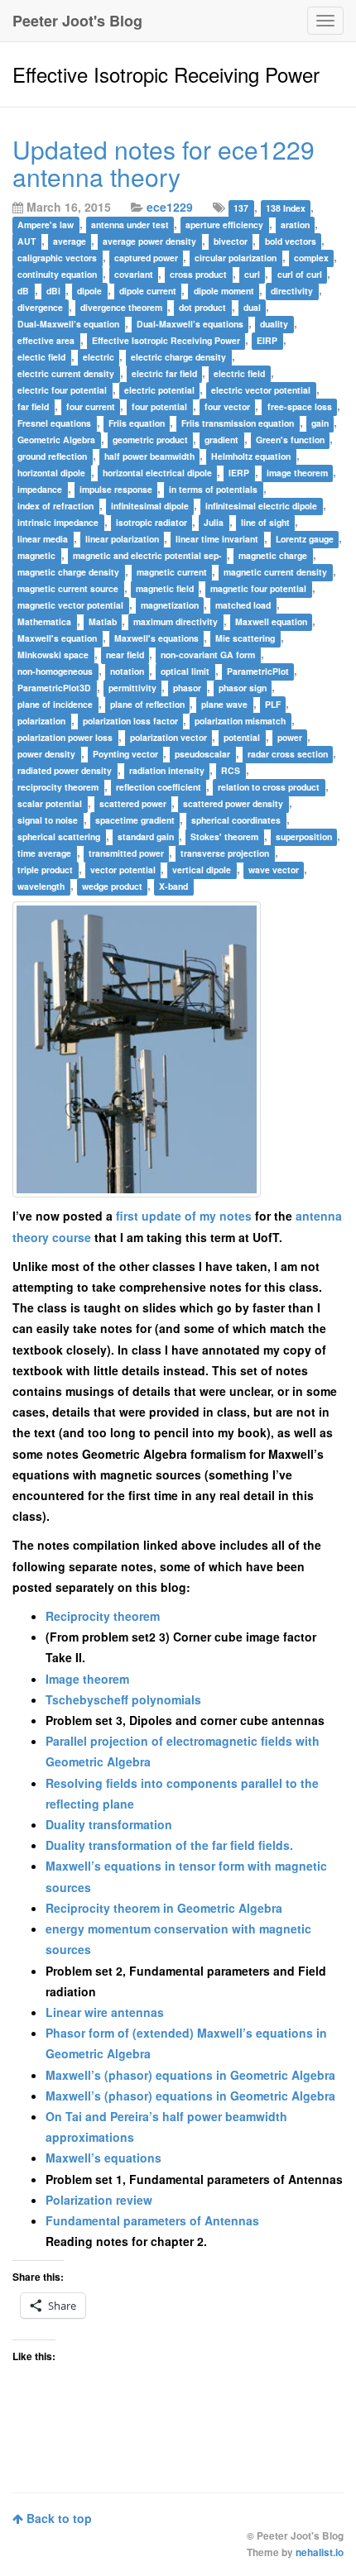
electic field (41, 357)
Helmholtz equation (251, 456)
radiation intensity (167, 770)
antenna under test (130, 225)
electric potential (159, 390)
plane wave (224, 704)
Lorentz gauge (305, 539)
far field (33, 406)
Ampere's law (46, 225)
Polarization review (99, 2200)
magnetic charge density (68, 572)
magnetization (170, 605)
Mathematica (44, 621)
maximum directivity (176, 621)
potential (242, 737)
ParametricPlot (258, 671)
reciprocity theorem (58, 787)
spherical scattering (59, 836)
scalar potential (50, 803)
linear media (43, 539)
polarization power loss (65, 737)
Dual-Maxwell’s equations (190, 324)
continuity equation (57, 274)
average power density (149, 241)
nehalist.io (320, 2552)
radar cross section (288, 754)
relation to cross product (269, 787)
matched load (243, 605)
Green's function (290, 440)
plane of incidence (55, 704)
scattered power (133, 803)
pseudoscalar (202, 754)
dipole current (148, 291)
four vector (227, 406)
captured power (146, 258)
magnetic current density (275, 572)
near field (125, 655)
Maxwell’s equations (103, 2158)
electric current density (66, 373)
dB (23, 291)
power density (46, 754)
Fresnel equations (54, 423)
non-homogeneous (55, 671)
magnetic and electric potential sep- (147, 555)
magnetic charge (273, 555)
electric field (239, 373)
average (70, 241)
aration (295, 225)
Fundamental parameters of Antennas (152, 2220)
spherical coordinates (236, 820)
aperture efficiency (224, 225)
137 (241, 208)
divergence (40, 307)
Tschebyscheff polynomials (123, 1699)
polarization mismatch (240, 721)
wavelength (41, 886)
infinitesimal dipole (150, 506)
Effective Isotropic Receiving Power (166, 340)
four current (91, 406)
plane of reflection (147, 704)
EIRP (267, 340)
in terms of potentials (213, 489)
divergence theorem (121, 307)
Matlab (103, 621)
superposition (304, 836)
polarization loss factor (130, 721)
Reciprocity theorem (103, 1616)
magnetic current (172, 572)
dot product (202, 307)
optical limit (185, 671)
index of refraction (55, 506)
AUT (26, 241)
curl (252, 274)
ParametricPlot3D (54, 688)
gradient (221, 440)
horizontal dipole (51, 473)
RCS (231, 770)
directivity (292, 291)
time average (44, 853)
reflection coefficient (159, 787)
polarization (41, 721)
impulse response (116, 489)
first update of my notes (184, 1216)
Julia (214, 522)
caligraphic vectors (57, 258)
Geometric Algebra (56, 440)
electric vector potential (261, 390)
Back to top (58, 2518)
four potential (159, 406)
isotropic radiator (152, 522)
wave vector (274, 870)
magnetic (36, 555)
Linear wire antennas (105, 2012)
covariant (134, 274)
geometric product (150, 440)
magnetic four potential (258, 588)
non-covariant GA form (208, 655)
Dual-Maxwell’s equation (68, 324)
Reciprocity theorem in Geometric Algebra (164, 1908)
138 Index (286, 208)
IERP (239, 473)
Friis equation (137, 423)
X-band (173, 886)
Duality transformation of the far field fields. (169, 1845)
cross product (198, 274)
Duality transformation (109, 1824)
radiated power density (65, 770)
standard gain (146, 836)
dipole (89, 291)
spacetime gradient (135, 820)
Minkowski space (53, 655)
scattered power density (233, 803)
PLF (273, 704)
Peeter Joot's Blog (77, 21)
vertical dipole (202, 870)
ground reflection (52, 456)
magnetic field (165, 588)
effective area (46, 340)
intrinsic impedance (58, 522)
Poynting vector (125, 754)
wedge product (112, 886)
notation (127, 671)
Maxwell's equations (156, 638)
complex (311, 258)
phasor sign (243, 688)
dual (252, 307)
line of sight (265, 522)
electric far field (164, 373)
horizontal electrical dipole (157, 473)
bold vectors (291, 241)
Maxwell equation (271, 621)
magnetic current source (68, 588)
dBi (53, 291)
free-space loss (300, 406)
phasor (187, 688)
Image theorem (87, 1679)
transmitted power (126, 853)
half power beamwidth (149, 456)
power (290, 737)
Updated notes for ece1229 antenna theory (164, 163)
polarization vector (168, 737)
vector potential (123, 870)
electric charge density (178, 357)
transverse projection (225, 853)
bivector (231, 241)
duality (274, 324)
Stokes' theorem (224, 836)
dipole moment (224, 291)
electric (99, 357)
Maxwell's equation (57, 638)
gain (320, 423)
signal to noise (48, 820)
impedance (40, 489)
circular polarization (236, 258)
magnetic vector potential (70, 605)
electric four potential (62, 390)
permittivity (132, 688)
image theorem (297, 473)
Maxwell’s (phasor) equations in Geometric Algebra (190, 2075)
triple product (45, 870)
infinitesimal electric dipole (261, 506)
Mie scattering (245, 638)
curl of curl (300, 274)
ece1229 (170, 207)
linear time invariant (217, 539)
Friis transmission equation (238, 423)
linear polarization (122, 539)
